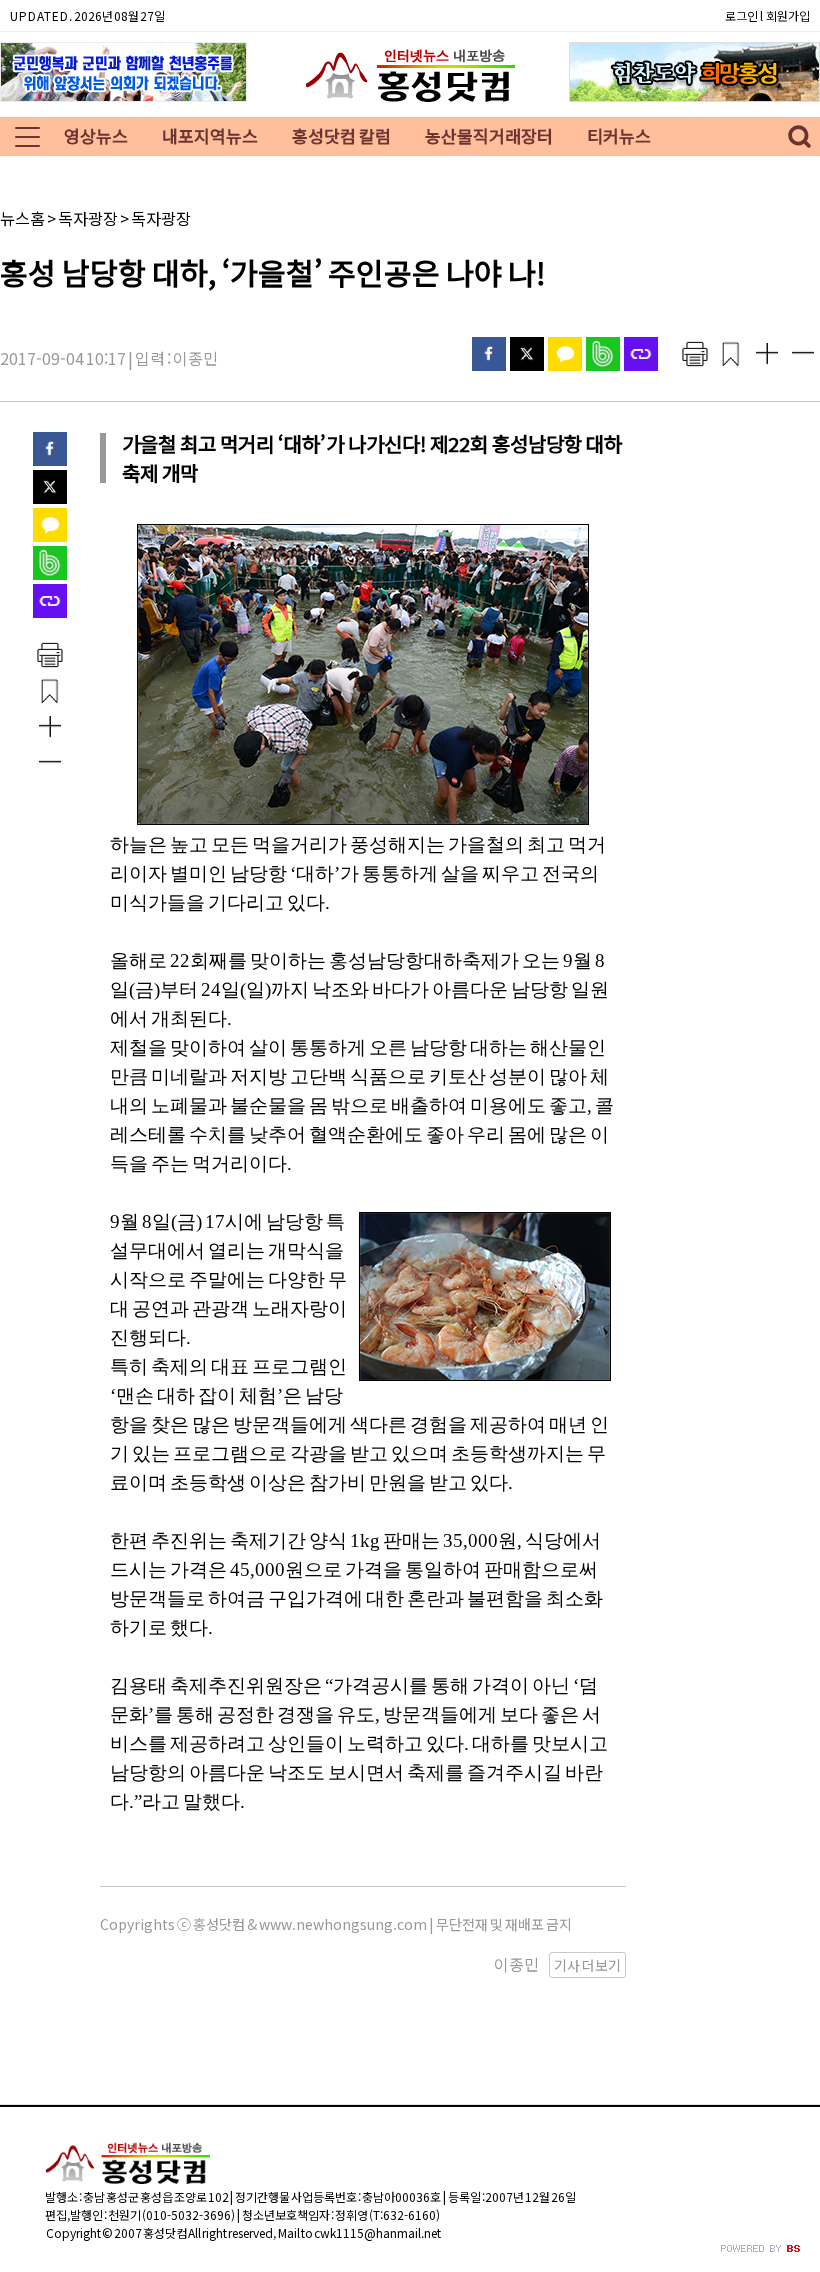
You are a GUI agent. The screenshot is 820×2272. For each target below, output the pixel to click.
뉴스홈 (22, 218)
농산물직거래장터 (489, 135)
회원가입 (788, 15)
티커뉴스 (619, 135)
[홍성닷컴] (410, 101)
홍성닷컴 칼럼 (341, 135)
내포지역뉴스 (210, 135)
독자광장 (88, 218)
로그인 (741, 15)
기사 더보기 (587, 1965)
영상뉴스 (96, 135)
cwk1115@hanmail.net (377, 2232)
